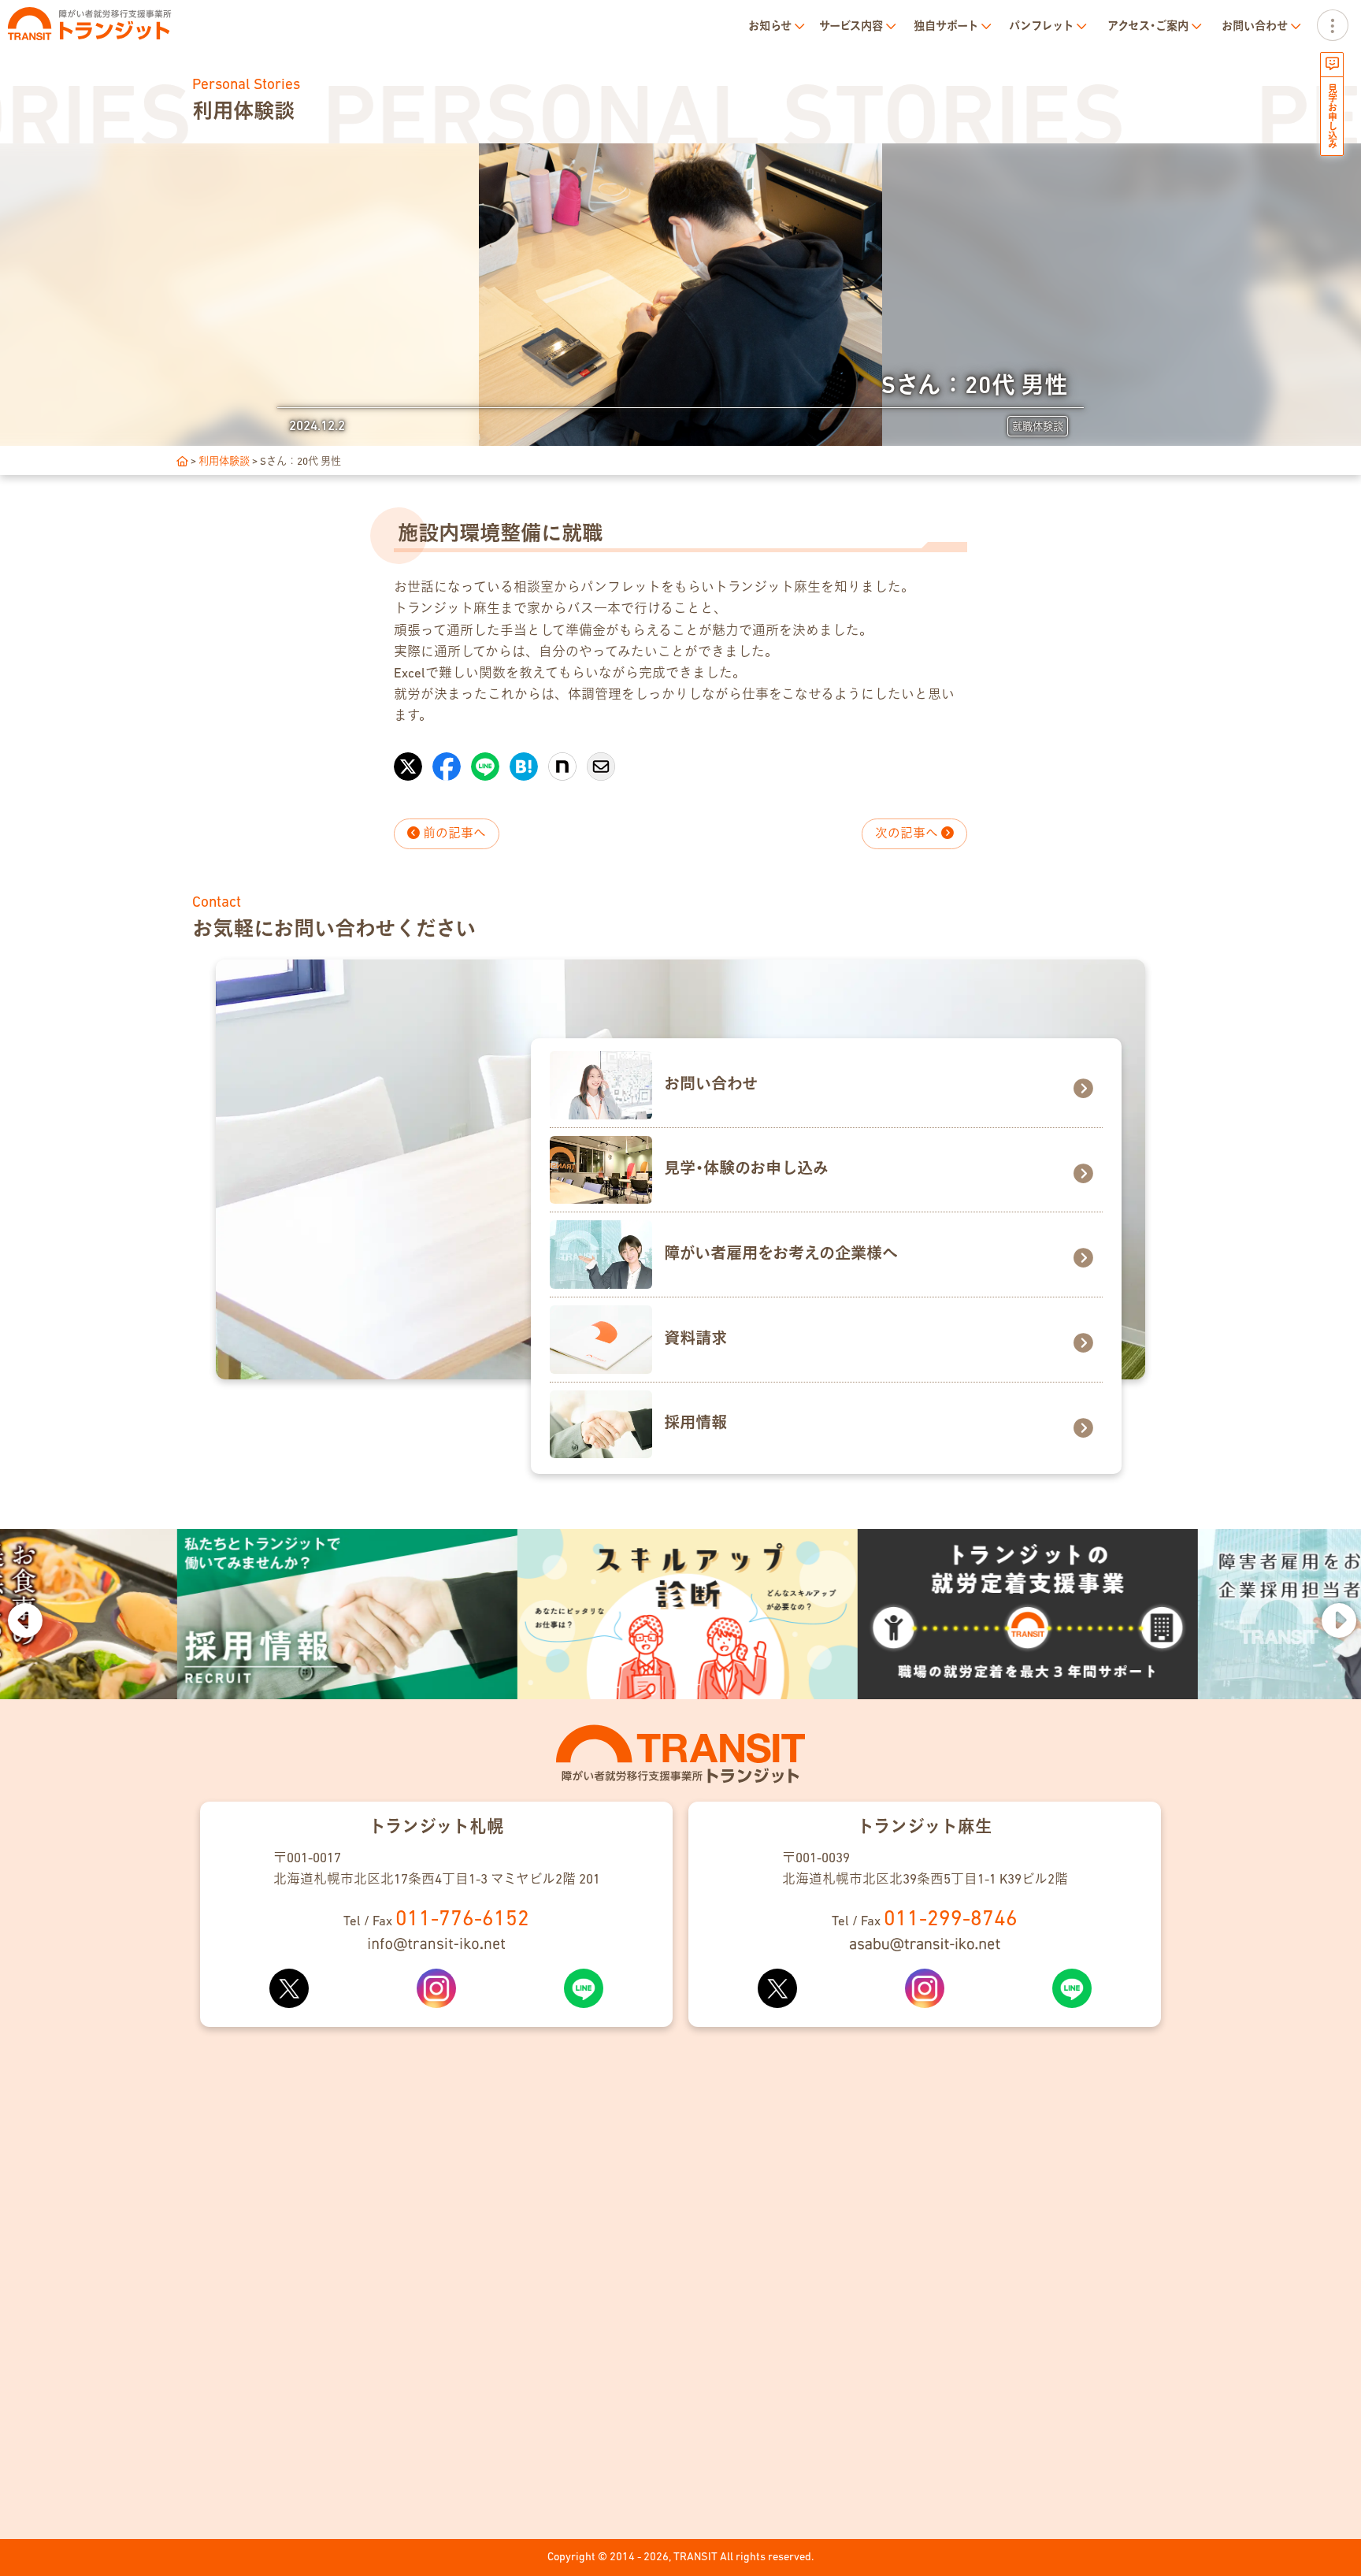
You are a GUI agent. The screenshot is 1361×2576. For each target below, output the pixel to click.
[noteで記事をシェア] (562, 759)
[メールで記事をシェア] (601, 759)
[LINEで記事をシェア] (485, 759)
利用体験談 (224, 462)
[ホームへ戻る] (182, 462)
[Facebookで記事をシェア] (447, 759)
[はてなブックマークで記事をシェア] (524, 759)
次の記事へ (908, 834)
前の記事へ (453, 834)
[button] (24, 1619)
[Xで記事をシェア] (408, 759)
